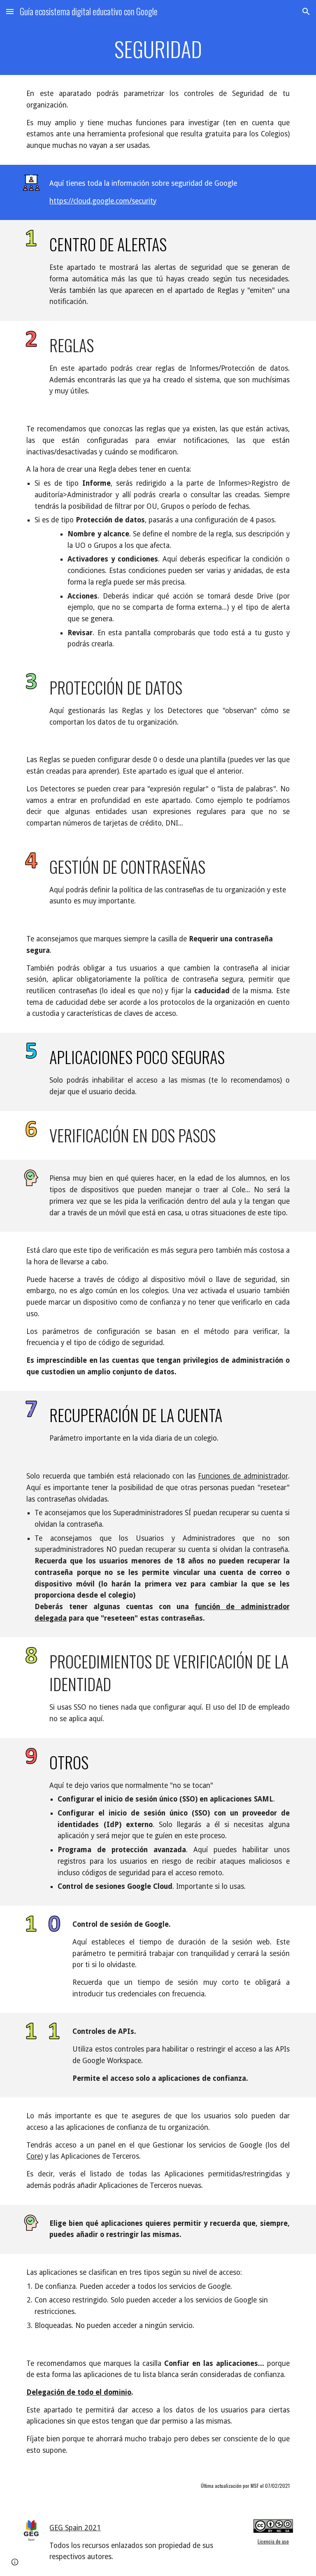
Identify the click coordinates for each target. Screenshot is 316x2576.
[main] (158, 49)
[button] (10, 11)
